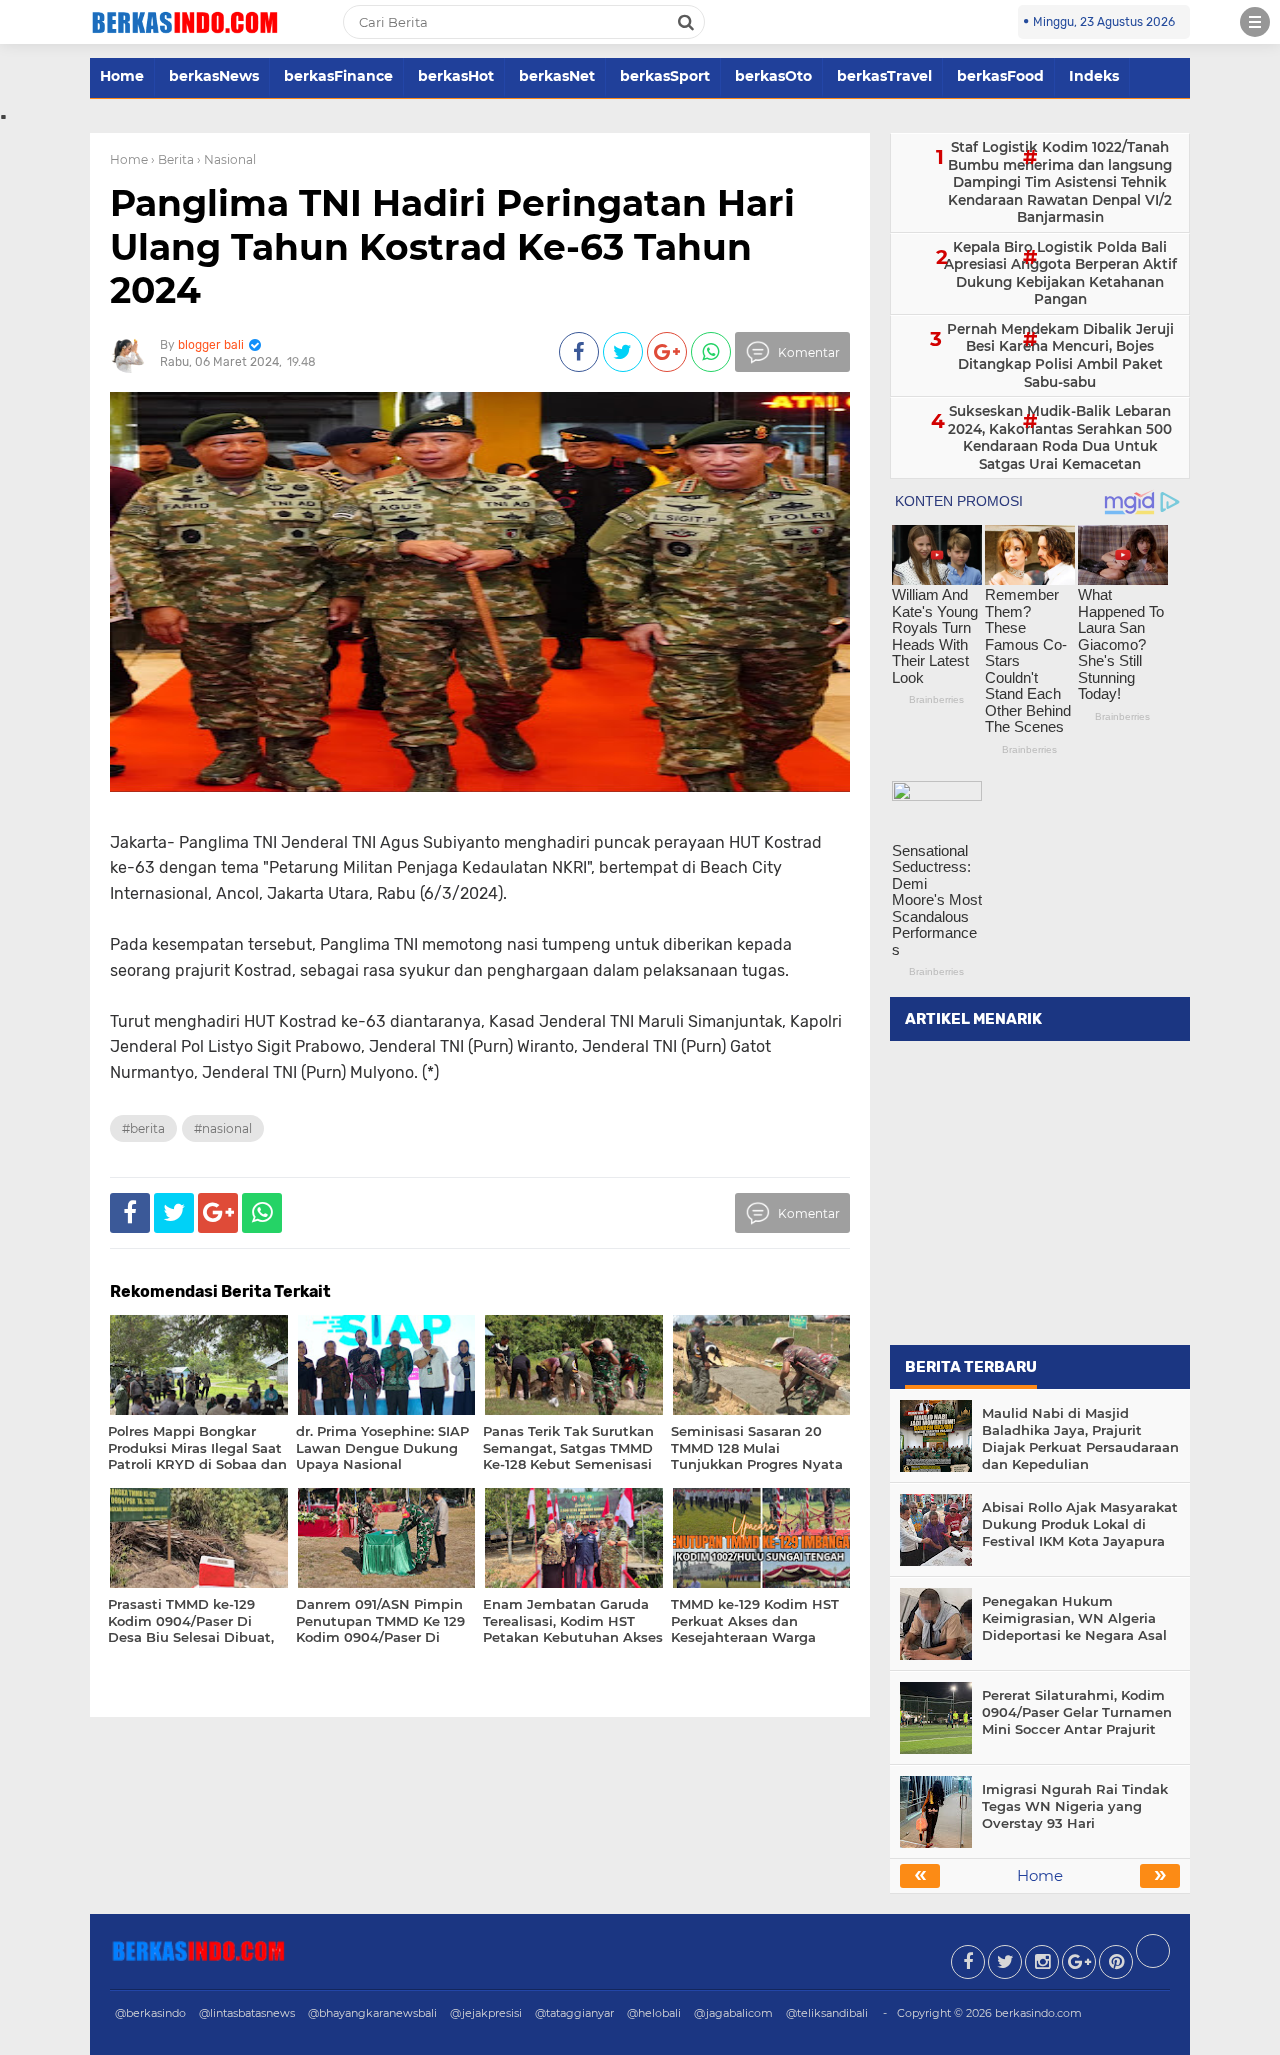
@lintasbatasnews (247, 2013)
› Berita (172, 159)
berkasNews (214, 76)
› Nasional (226, 159)
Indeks (1094, 76)
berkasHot (456, 76)
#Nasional (223, 1128)
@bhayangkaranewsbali (372, 2013)
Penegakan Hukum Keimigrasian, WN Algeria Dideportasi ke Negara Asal (1074, 1618)
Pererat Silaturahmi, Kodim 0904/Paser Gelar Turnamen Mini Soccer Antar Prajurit (1077, 1712)
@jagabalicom (733, 2013)
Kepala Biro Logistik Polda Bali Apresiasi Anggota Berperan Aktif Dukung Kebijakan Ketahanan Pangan (1060, 273)
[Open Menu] (1255, 22)
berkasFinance (338, 76)
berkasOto (773, 76)
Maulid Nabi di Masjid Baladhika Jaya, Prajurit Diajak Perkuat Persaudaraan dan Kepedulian (1080, 1438)
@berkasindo (150, 2013)
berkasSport (665, 76)
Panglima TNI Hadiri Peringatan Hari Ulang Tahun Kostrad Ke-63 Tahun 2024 (452, 246)
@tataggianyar (574, 2013)
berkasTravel (884, 76)
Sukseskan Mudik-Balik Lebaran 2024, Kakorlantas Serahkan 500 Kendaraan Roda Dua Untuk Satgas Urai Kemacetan (1060, 437)
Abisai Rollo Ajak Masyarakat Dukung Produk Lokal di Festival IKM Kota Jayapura (1080, 1524)
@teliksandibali (827, 2013)
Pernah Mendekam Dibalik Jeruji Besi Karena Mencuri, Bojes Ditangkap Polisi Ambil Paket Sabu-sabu (1060, 355)
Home (122, 76)
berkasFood (1000, 76)
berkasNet (557, 76)
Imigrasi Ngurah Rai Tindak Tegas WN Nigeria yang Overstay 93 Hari (1075, 1806)
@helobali (654, 2013)
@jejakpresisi (486, 2013)
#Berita (143, 1128)
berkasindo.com (1038, 2013)
